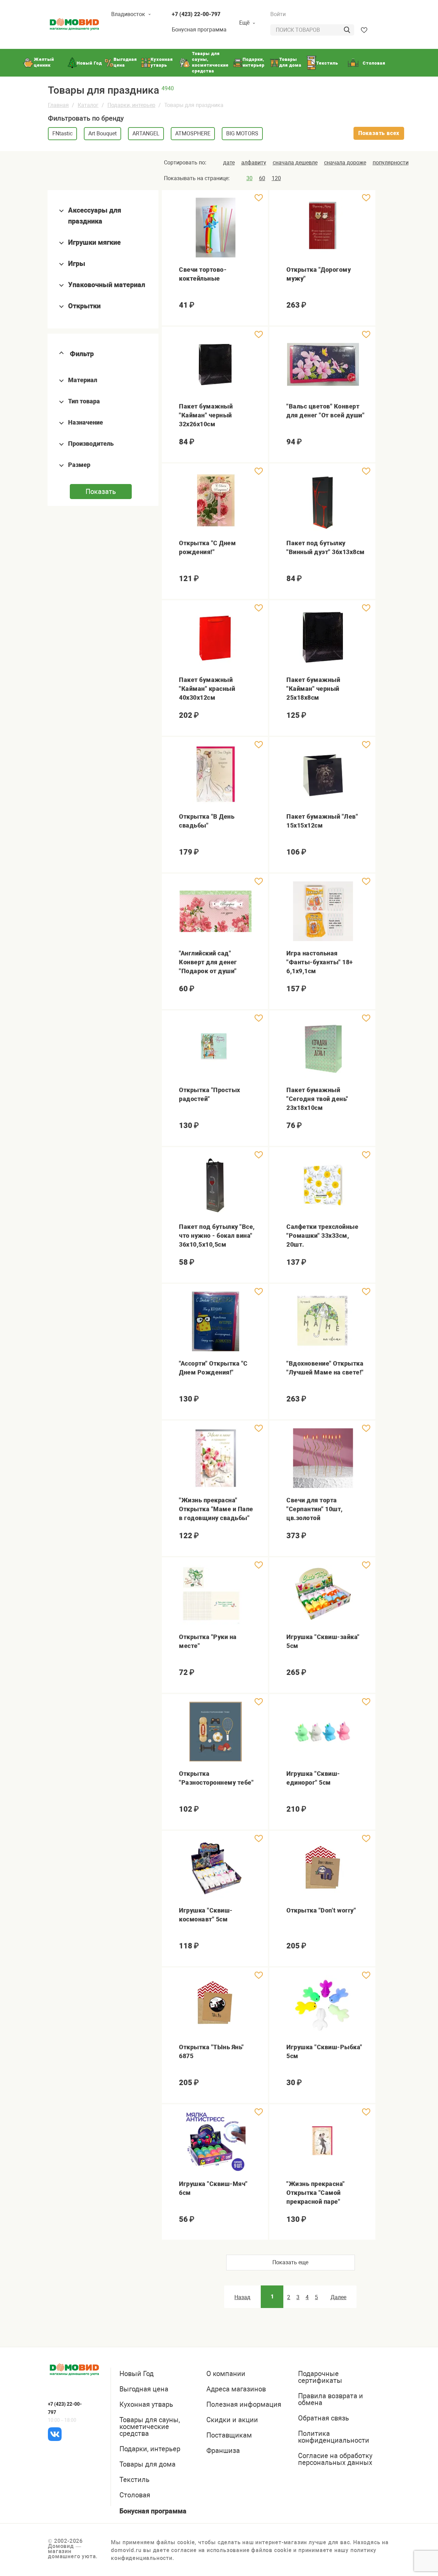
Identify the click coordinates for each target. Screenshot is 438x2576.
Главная (58, 105)
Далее (338, 2297)
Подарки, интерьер (131, 105)
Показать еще (290, 2262)
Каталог (88, 105)
